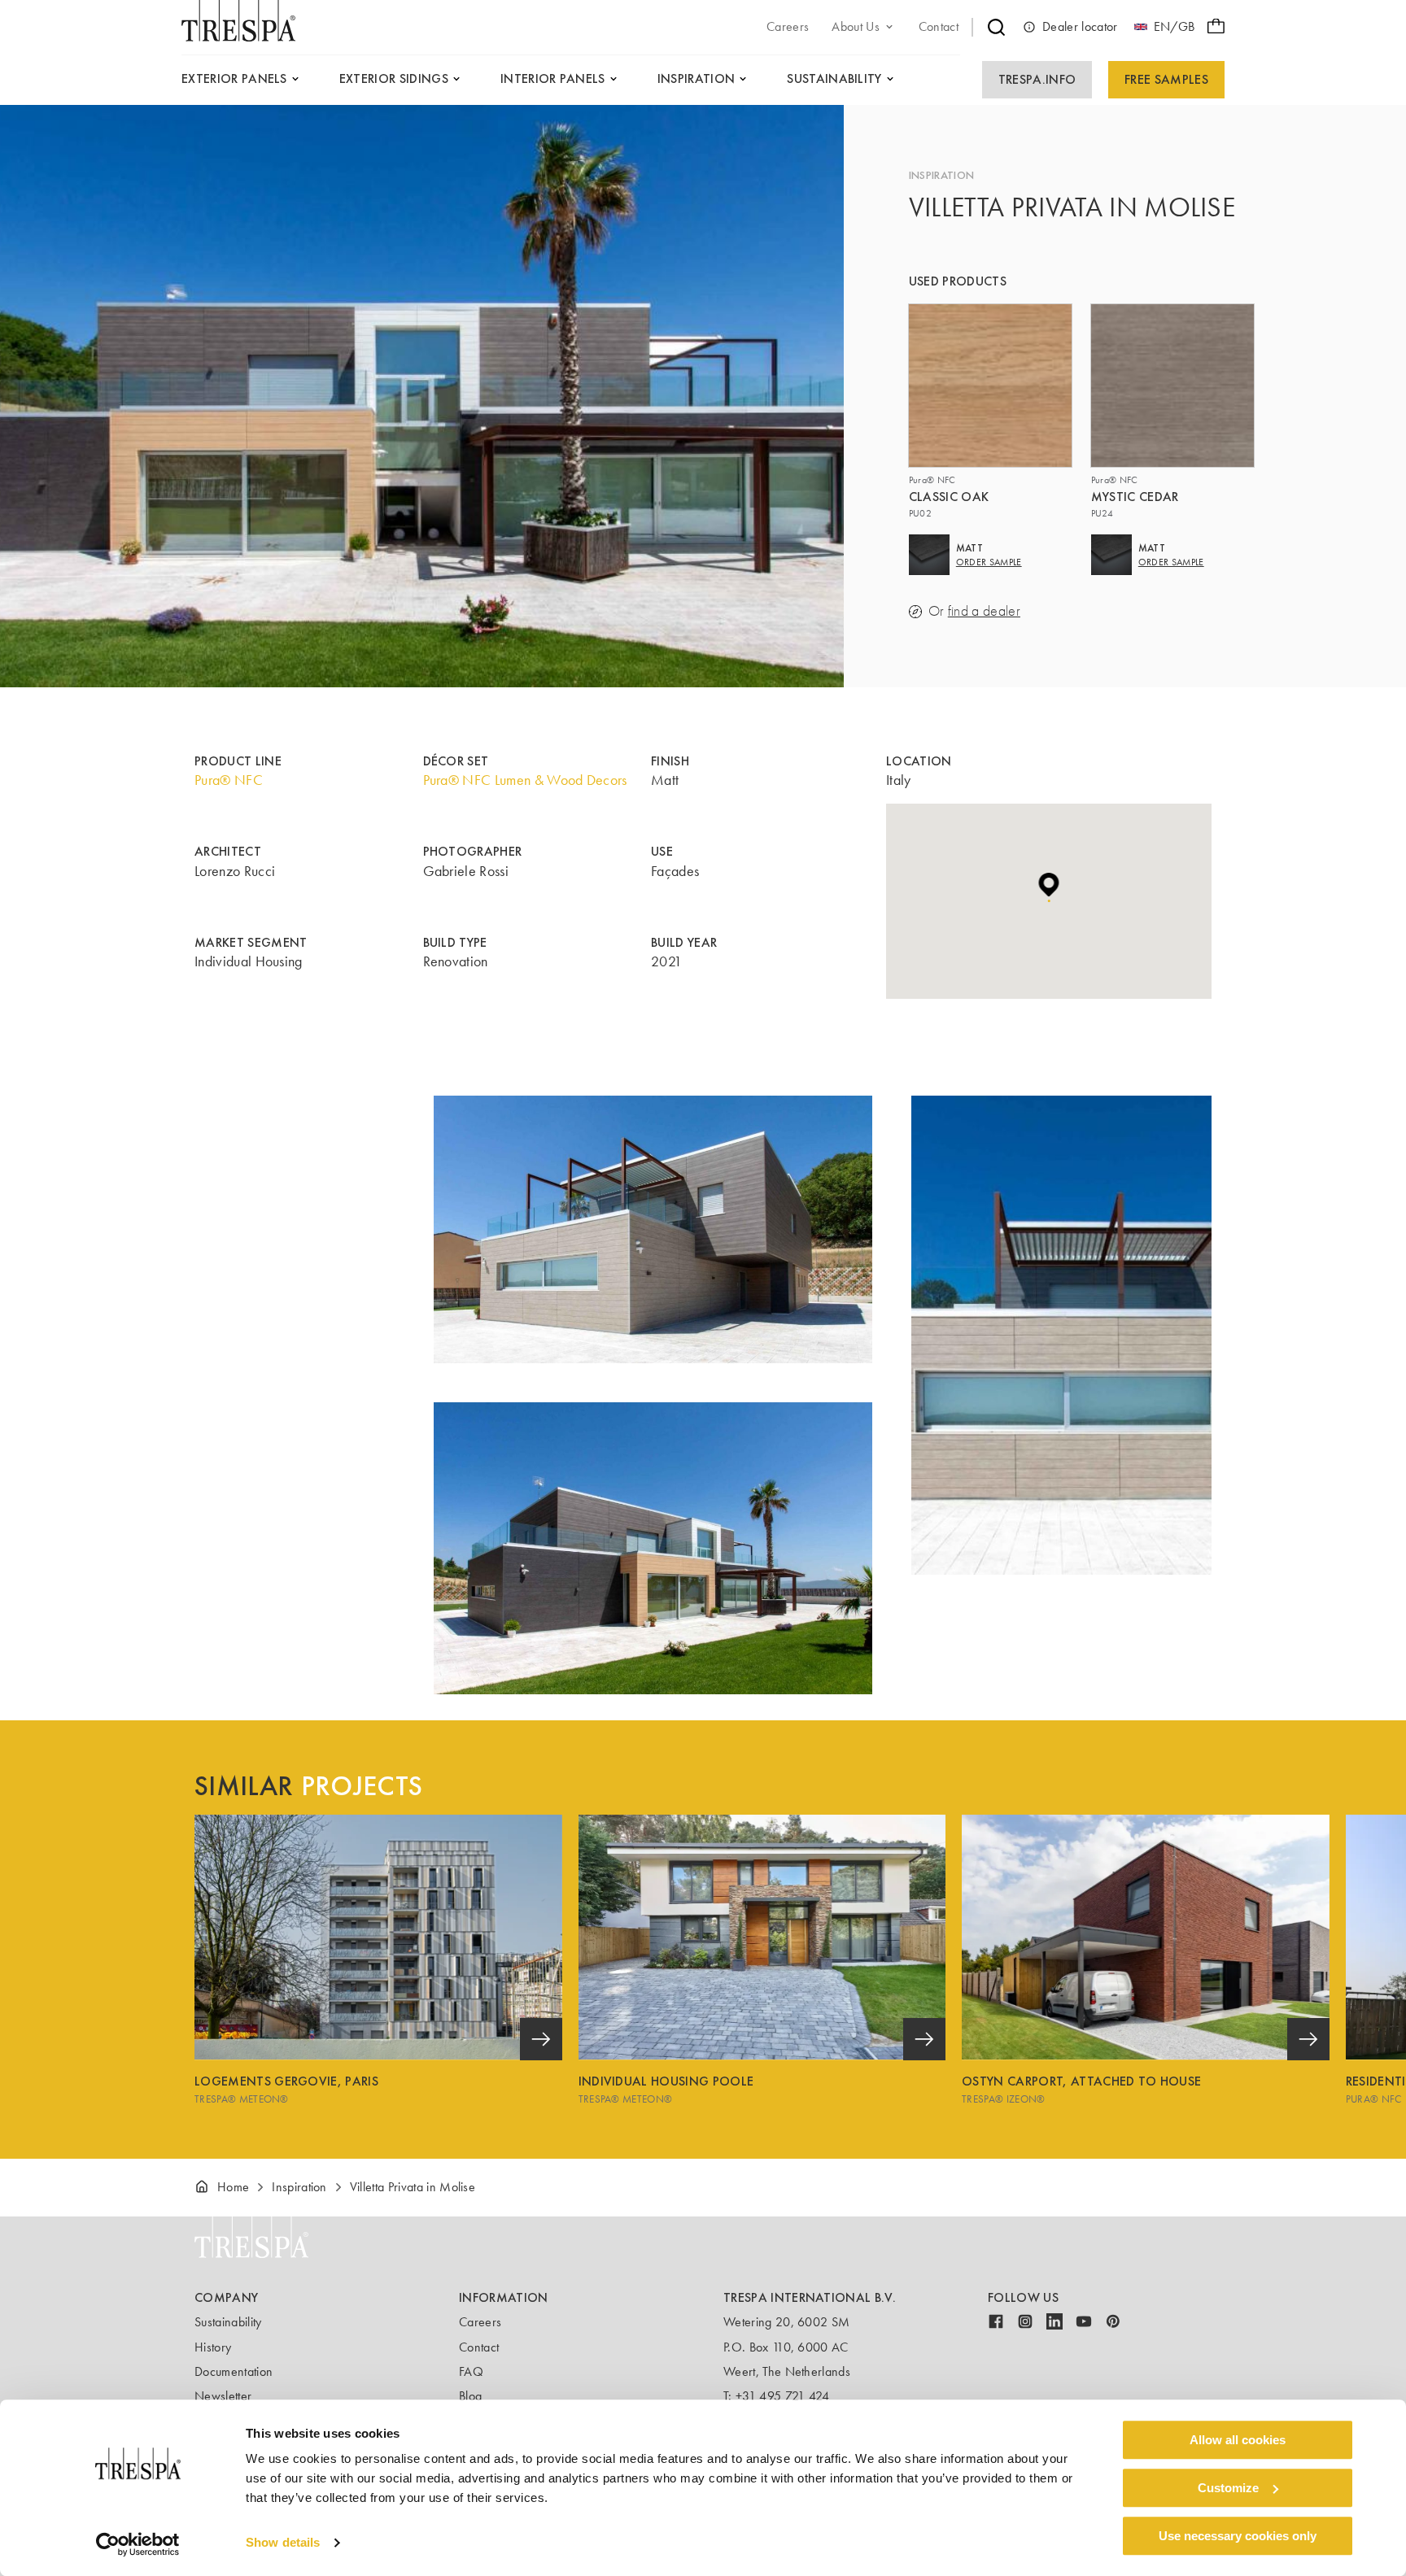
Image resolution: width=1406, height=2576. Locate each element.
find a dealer (984, 611)
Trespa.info (1037, 79)
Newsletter (223, 2396)
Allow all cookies (1238, 2440)
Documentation (234, 2371)
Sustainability (228, 2322)
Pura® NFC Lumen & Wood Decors (525, 780)
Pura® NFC (229, 780)
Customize (1228, 2488)
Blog (470, 2396)
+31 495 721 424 (783, 2396)
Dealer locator (1080, 26)
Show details (283, 2543)
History (213, 2347)
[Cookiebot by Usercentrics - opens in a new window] (138, 2544)
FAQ (471, 2371)
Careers (480, 2322)
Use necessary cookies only (1238, 2536)
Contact (479, 2347)
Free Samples (1166, 79)
